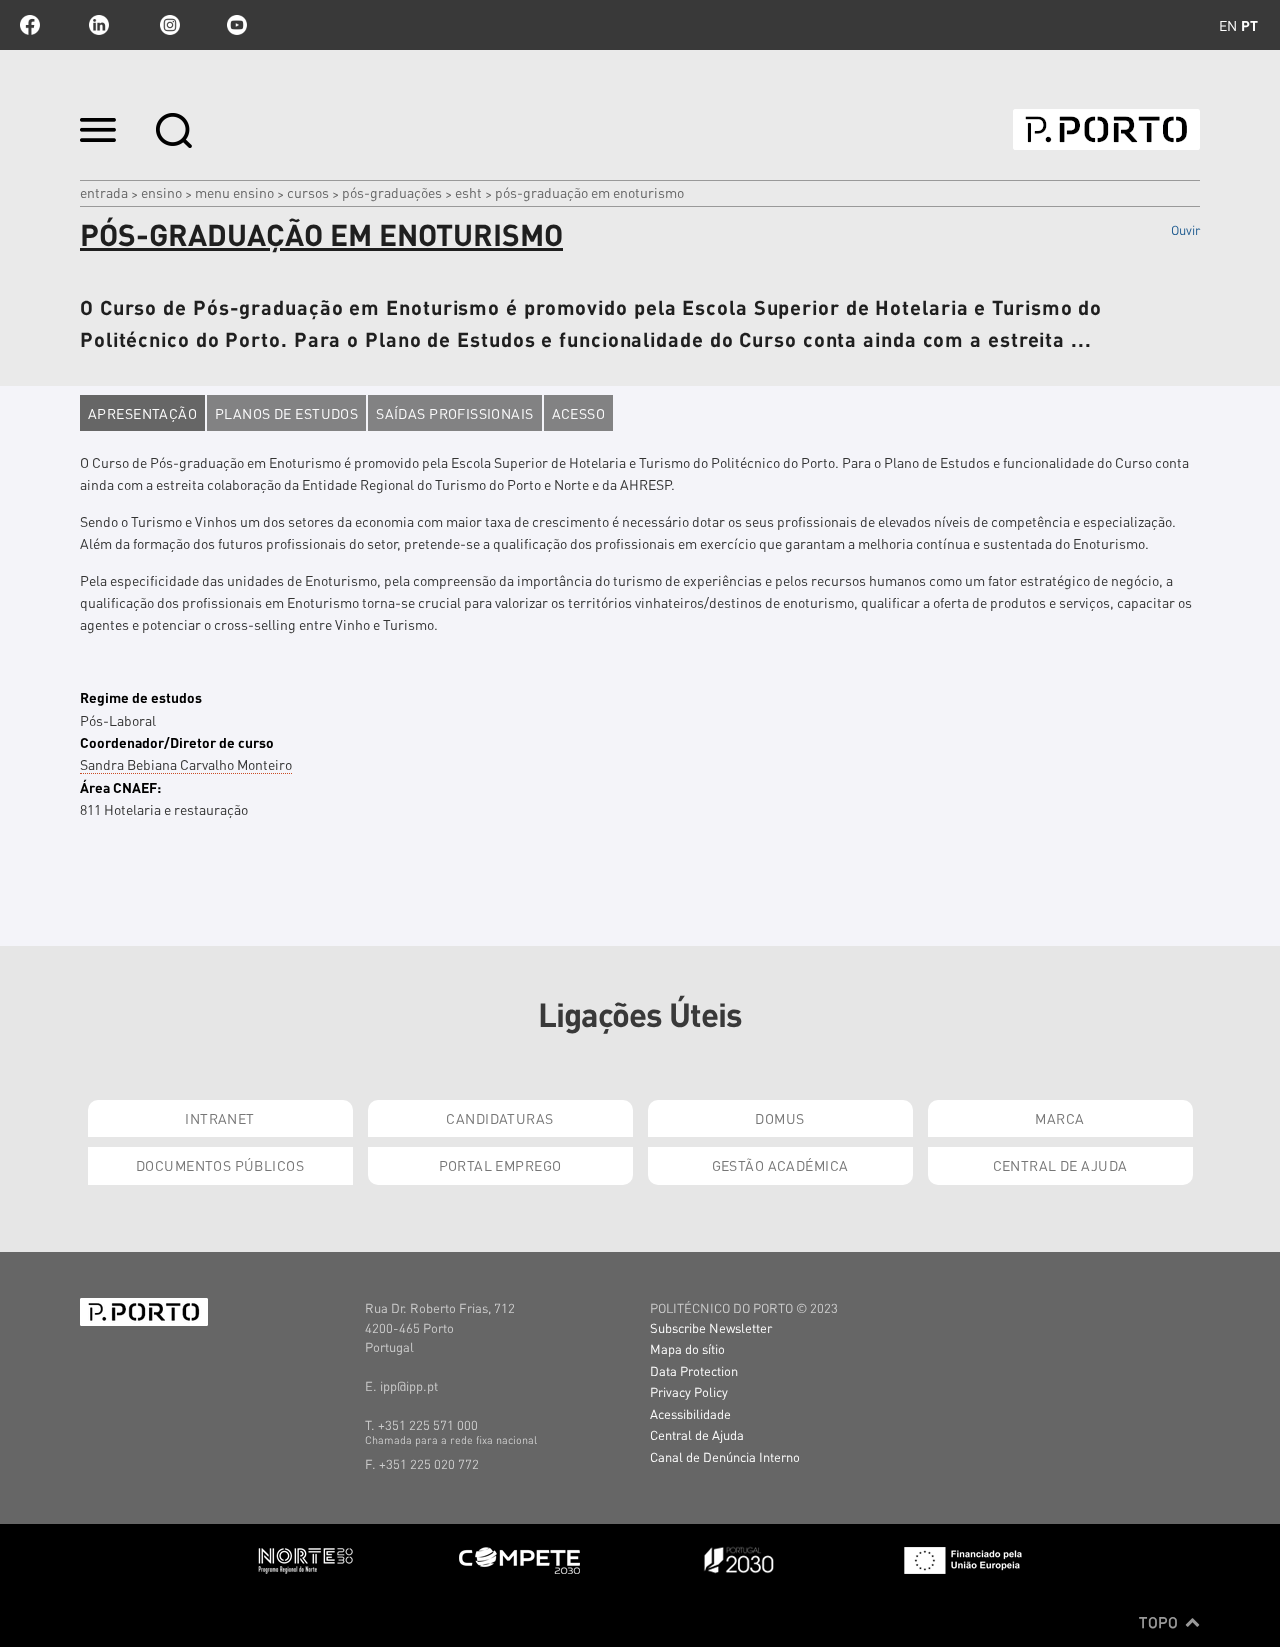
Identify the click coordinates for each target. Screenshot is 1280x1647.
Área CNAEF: (120, 787)
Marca (1059, 1118)
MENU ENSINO (234, 192)
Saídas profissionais (454, 413)
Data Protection (694, 1370)
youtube (237, 25)
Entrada (104, 192)
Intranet (219, 1118)
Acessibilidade (690, 1413)
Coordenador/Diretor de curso (177, 742)
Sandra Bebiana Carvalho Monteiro (186, 764)
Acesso (579, 413)
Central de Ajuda (1060, 1165)
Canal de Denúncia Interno (725, 1456)
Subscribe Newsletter (711, 1327)
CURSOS (308, 192)
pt (1249, 25)
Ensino (161, 192)
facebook (30, 25)
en (1228, 25)
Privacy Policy (689, 1391)
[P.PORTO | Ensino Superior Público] (1106, 129)
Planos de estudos (286, 413)
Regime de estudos (141, 697)
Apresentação (142, 413)
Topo (1160, 1622)
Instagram (168, 25)
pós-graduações (392, 192)
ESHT (468, 192)
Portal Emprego (500, 1165)
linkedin (99, 25)
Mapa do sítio (687, 1348)
